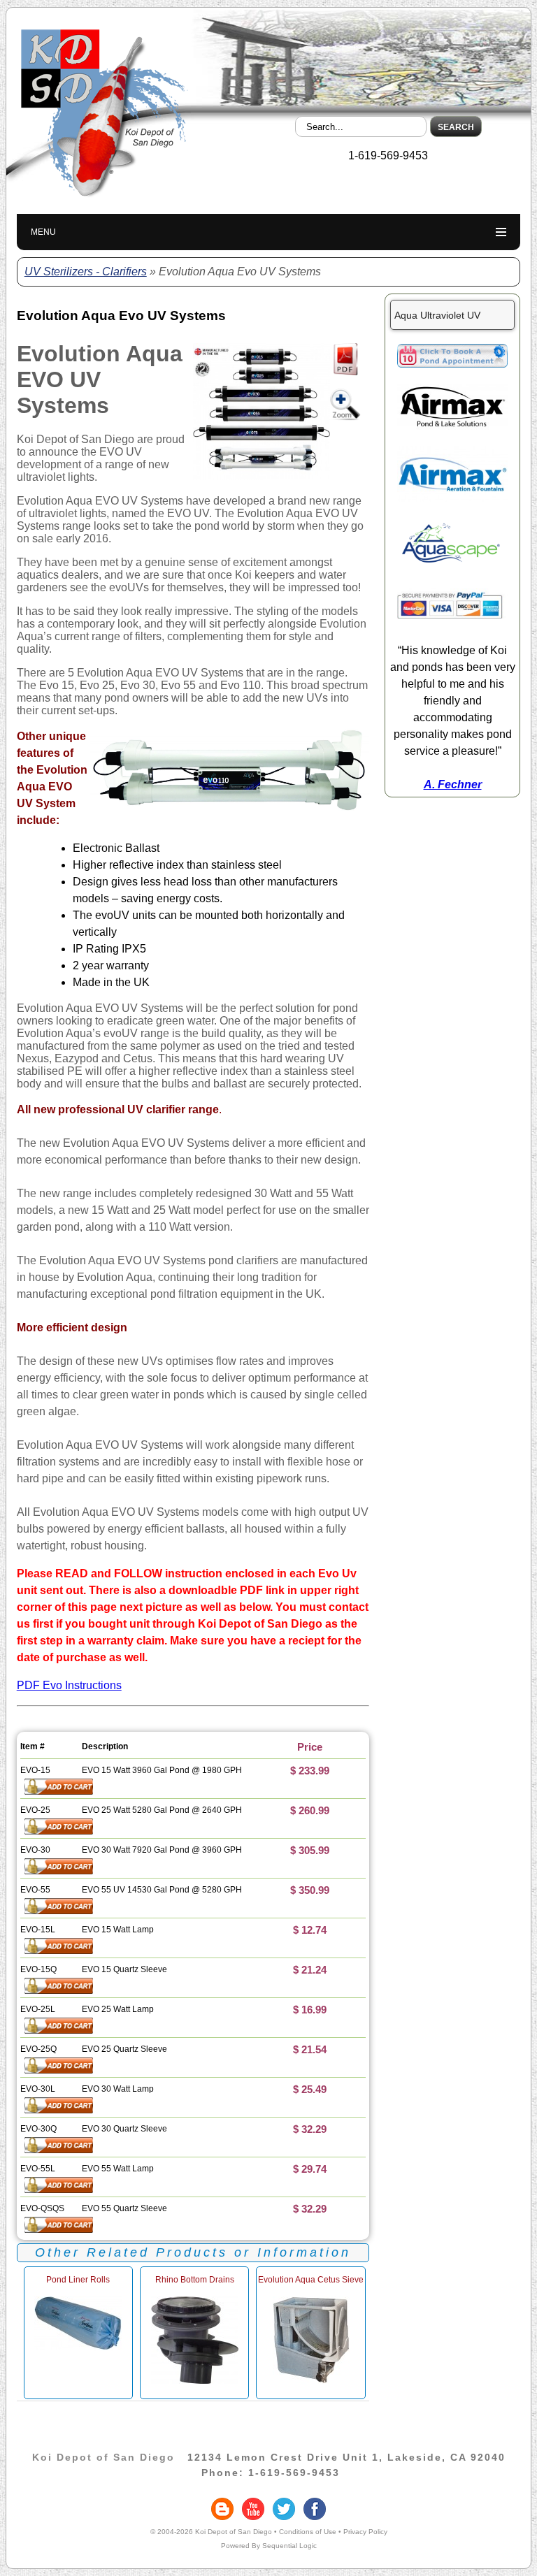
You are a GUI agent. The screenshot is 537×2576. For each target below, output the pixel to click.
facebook (315, 2509)
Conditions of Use (308, 2532)
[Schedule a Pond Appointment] (453, 364)
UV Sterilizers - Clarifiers (86, 272)
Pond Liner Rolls (78, 2280)
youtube (253, 2509)
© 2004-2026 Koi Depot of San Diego (211, 2532)
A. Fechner (453, 784)
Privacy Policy (365, 2532)
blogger (222, 2509)
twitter (284, 2509)
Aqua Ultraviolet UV (437, 315)
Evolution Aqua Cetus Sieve (311, 2280)
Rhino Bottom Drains (195, 2280)
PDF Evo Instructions (69, 1685)
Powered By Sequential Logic (269, 2546)
